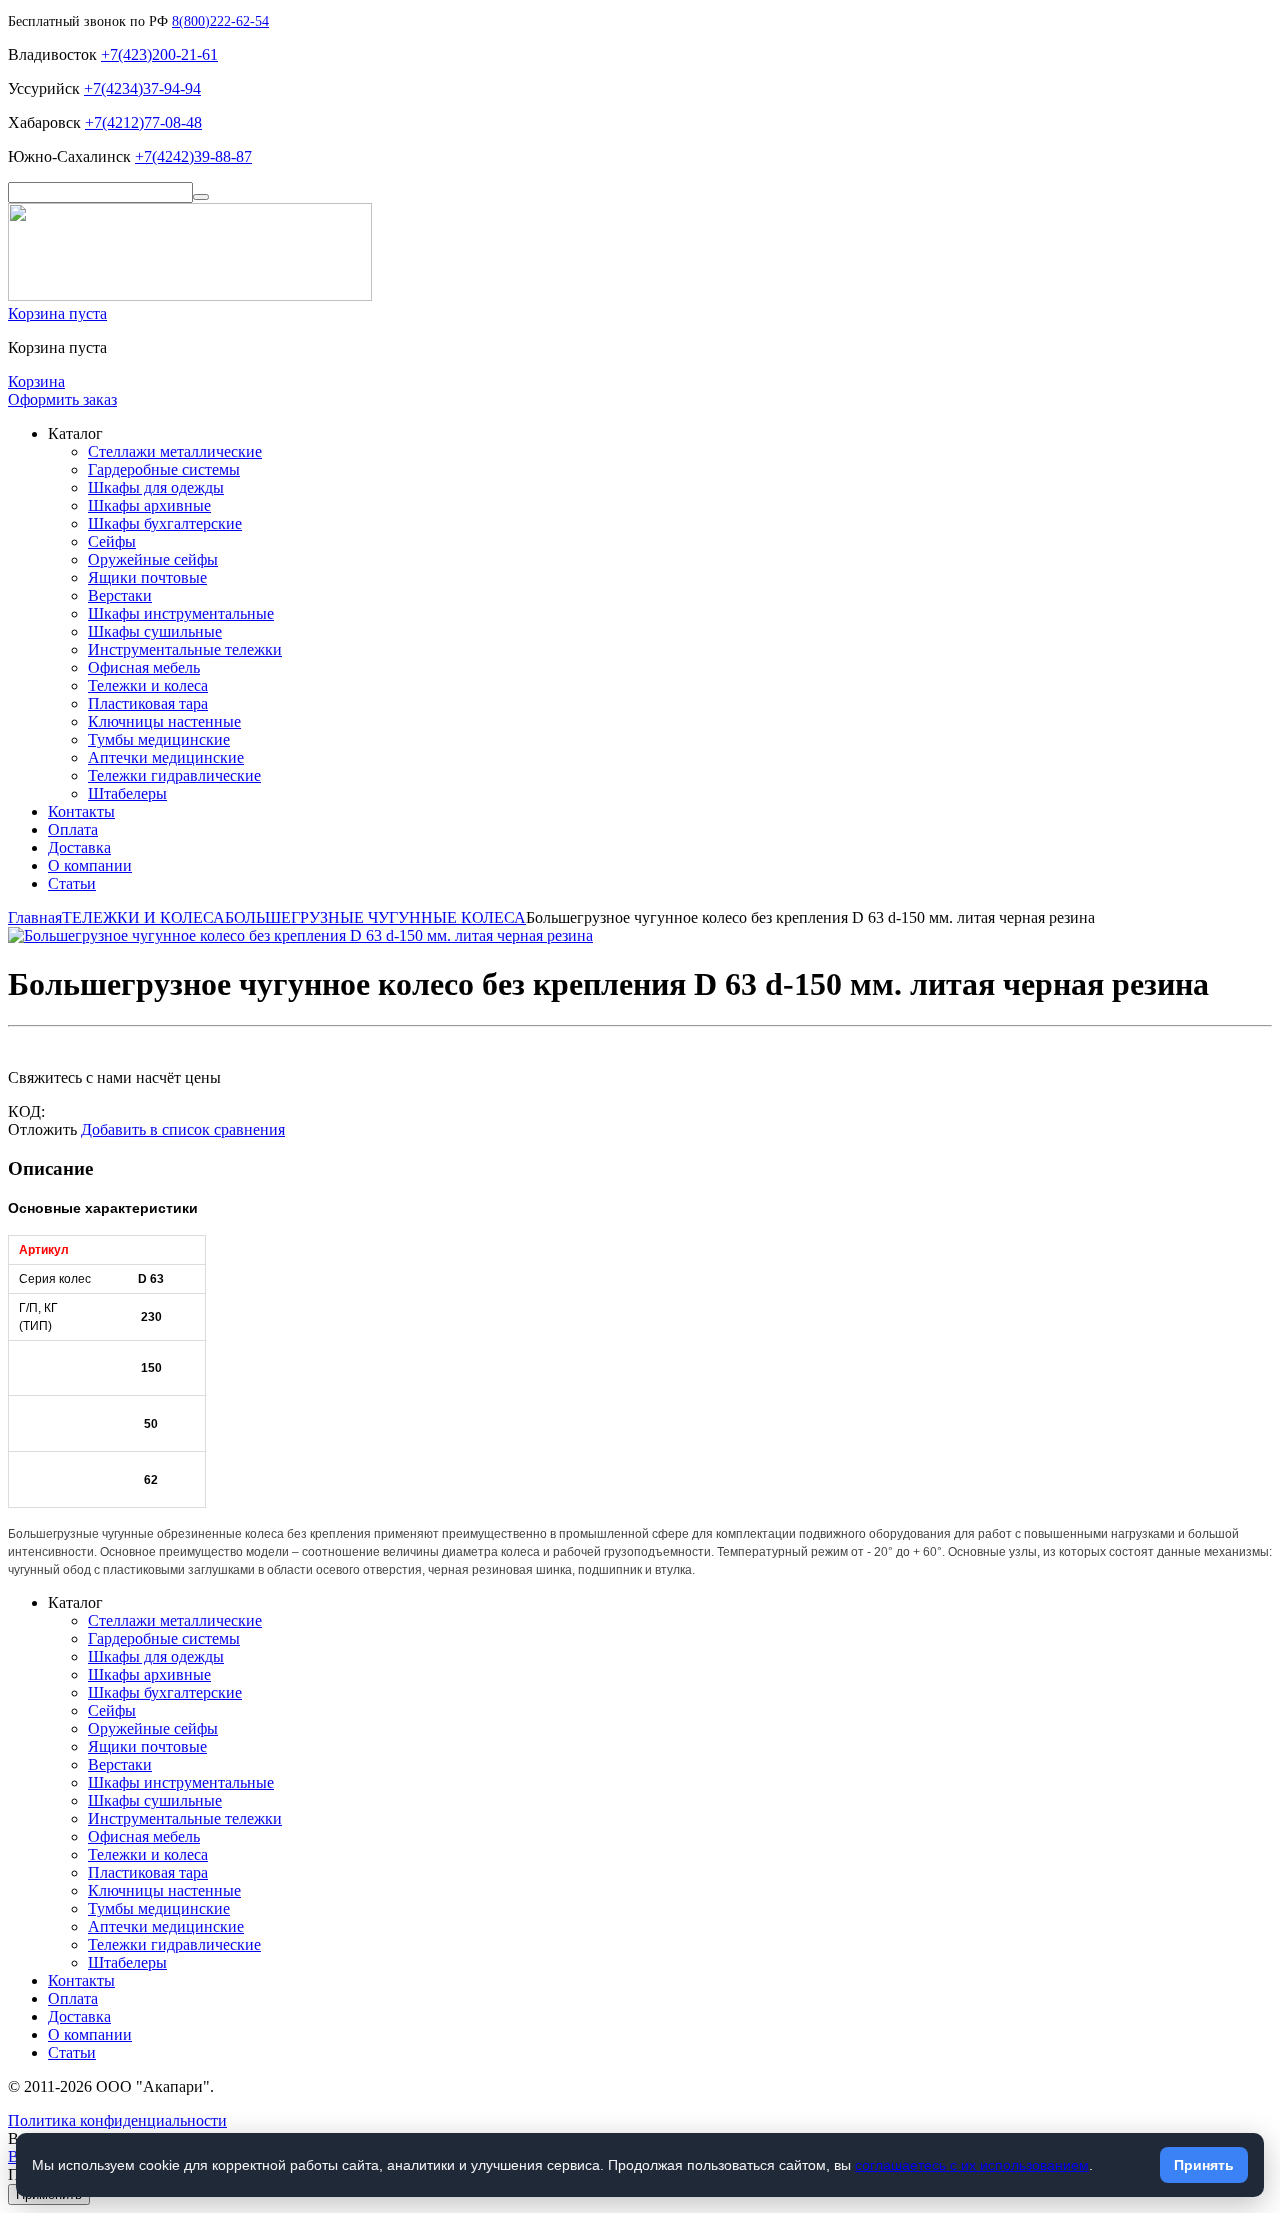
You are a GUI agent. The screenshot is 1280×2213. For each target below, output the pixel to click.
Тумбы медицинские (159, 739)
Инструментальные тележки (185, 649)
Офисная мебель (144, 667)
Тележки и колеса (148, 685)
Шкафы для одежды (156, 487)
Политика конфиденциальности (117, 2120)
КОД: (26, 1111)
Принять (1204, 2165)
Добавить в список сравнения (183, 1129)
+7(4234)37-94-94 (142, 88)
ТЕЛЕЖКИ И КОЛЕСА (143, 917)
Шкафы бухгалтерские (165, 523)
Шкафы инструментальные (181, 613)
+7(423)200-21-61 (159, 54)
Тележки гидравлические (174, 775)
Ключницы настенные (164, 721)
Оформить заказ (62, 399)
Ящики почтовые (147, 577)
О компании (90, 865)
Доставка (79, 847)
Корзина (36, 381)
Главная (35, 917)
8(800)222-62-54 (220, 21)
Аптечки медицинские (166, 757)
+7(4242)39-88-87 (193, 156)
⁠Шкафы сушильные (155, 631)
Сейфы (112, 541)
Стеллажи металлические (175, 451)
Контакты (81, 811)
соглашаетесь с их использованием (972, 2165)
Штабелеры (127, 793)
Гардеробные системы (164, 469)
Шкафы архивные (149, 505)
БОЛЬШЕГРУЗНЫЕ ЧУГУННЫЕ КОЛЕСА (375, 917)
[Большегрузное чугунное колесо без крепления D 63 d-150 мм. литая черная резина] (300, 935)
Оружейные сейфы (153, 559)
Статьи (72, 883)
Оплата (73, 829)
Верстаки (120, 595)
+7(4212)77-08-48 (143, 122)
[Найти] (201, 197)
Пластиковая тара (148, 703)
